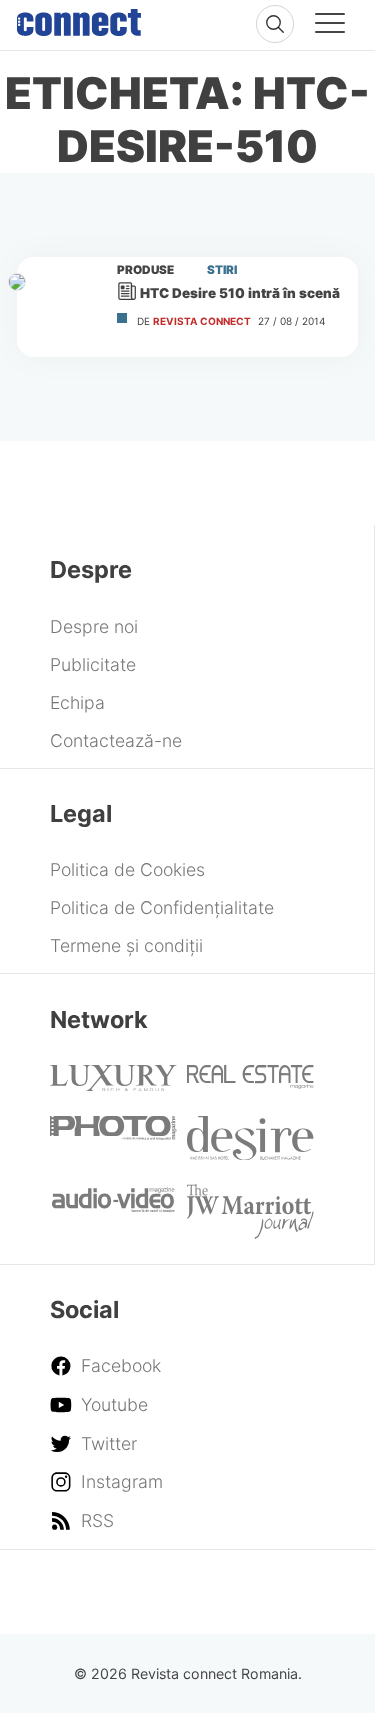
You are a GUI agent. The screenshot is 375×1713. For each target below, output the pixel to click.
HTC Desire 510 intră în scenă (240, 293)
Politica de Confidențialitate (162, 907)
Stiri (222, 270)
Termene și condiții (126, 945)
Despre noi (94, 626)
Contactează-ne (116, 740)
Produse (145, 270)
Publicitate (93, 664)
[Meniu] (330, 26)
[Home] (79, 18)
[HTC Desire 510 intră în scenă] (58, 307)
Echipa (77, 702)
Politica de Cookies (127, 869)
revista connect (202, 321)
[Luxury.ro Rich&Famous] (113, 1084)
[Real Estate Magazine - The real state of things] (250, 1082)
